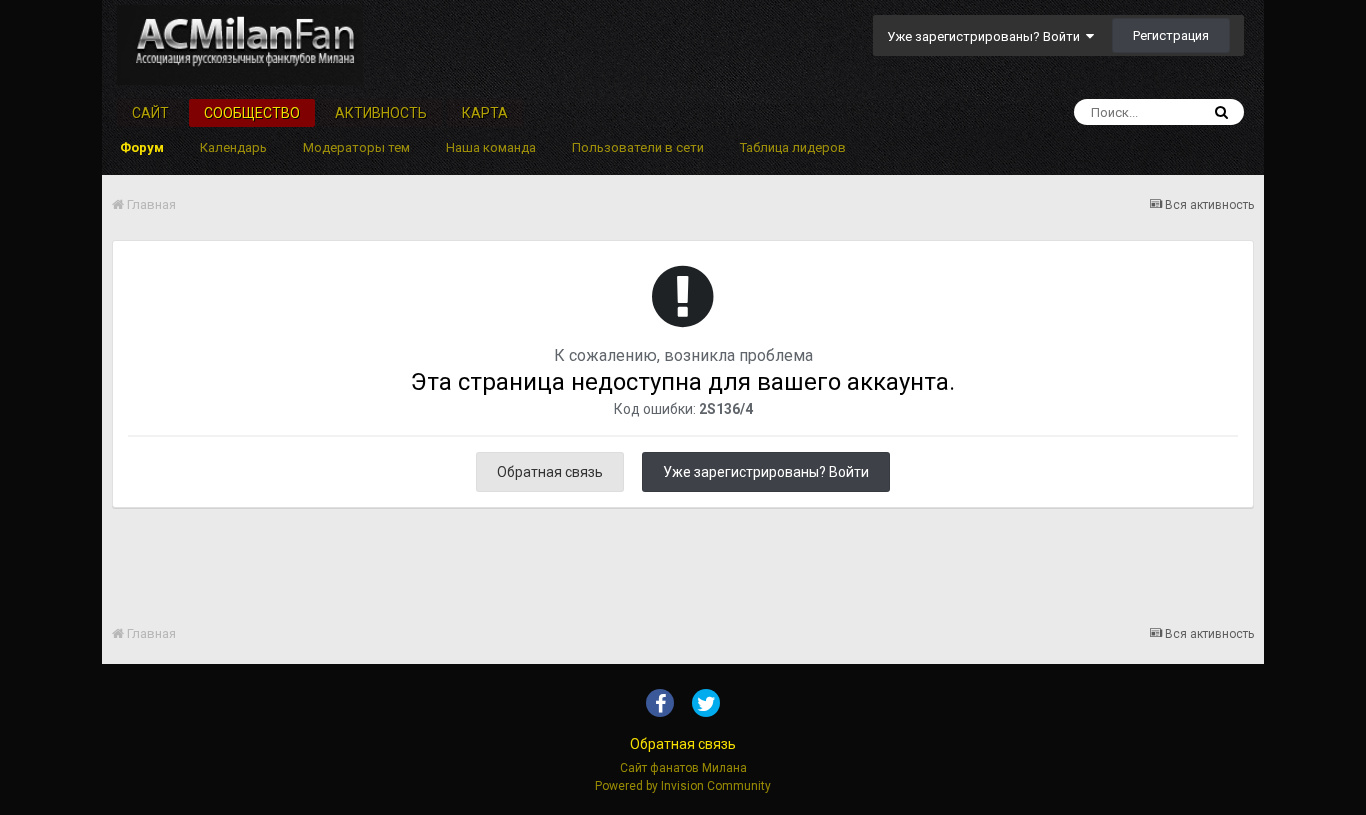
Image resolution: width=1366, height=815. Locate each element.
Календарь (233, 147)
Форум (142, 147)
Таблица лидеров (793, 147)
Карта (485, 113)
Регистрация (1171, 35)
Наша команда (491, 147)
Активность (381, 113)
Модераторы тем (356, 147)
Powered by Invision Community (683, 786)
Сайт (150, 113)
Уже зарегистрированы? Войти (986, 36)
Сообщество (252, 113)
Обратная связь (550, 472)
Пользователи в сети (638, 147)
